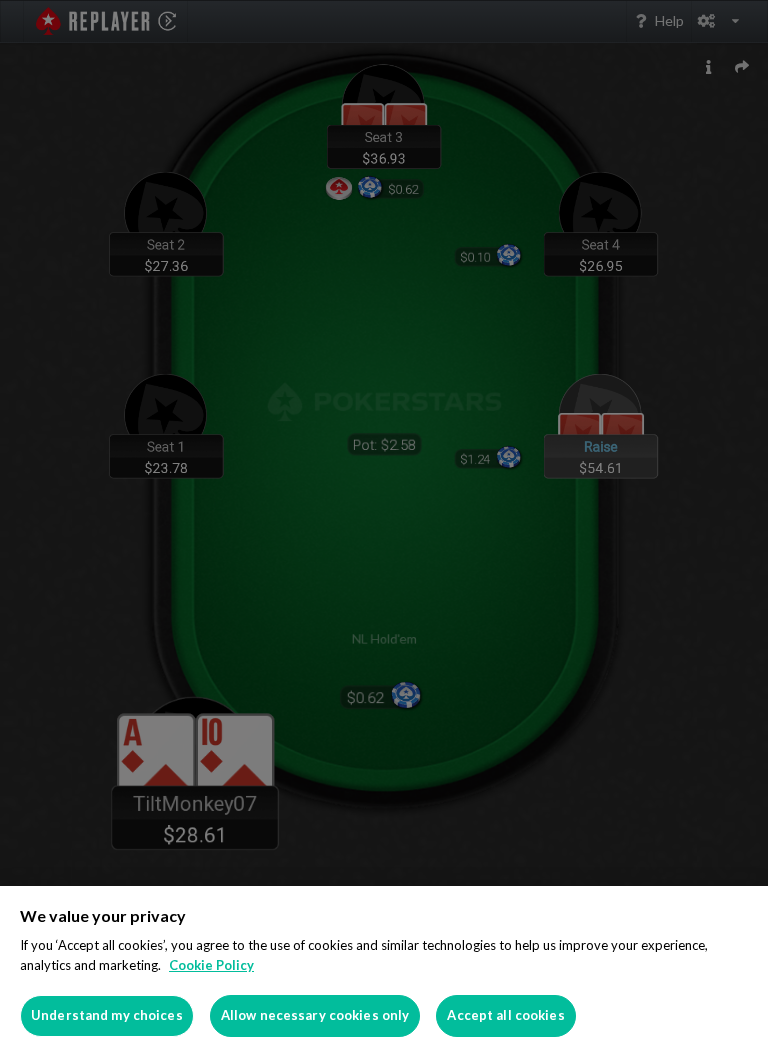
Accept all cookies (505, 1015)
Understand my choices (107, 1015)
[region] (384, 971)
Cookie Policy (211, 965)
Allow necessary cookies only (315, 1015)
